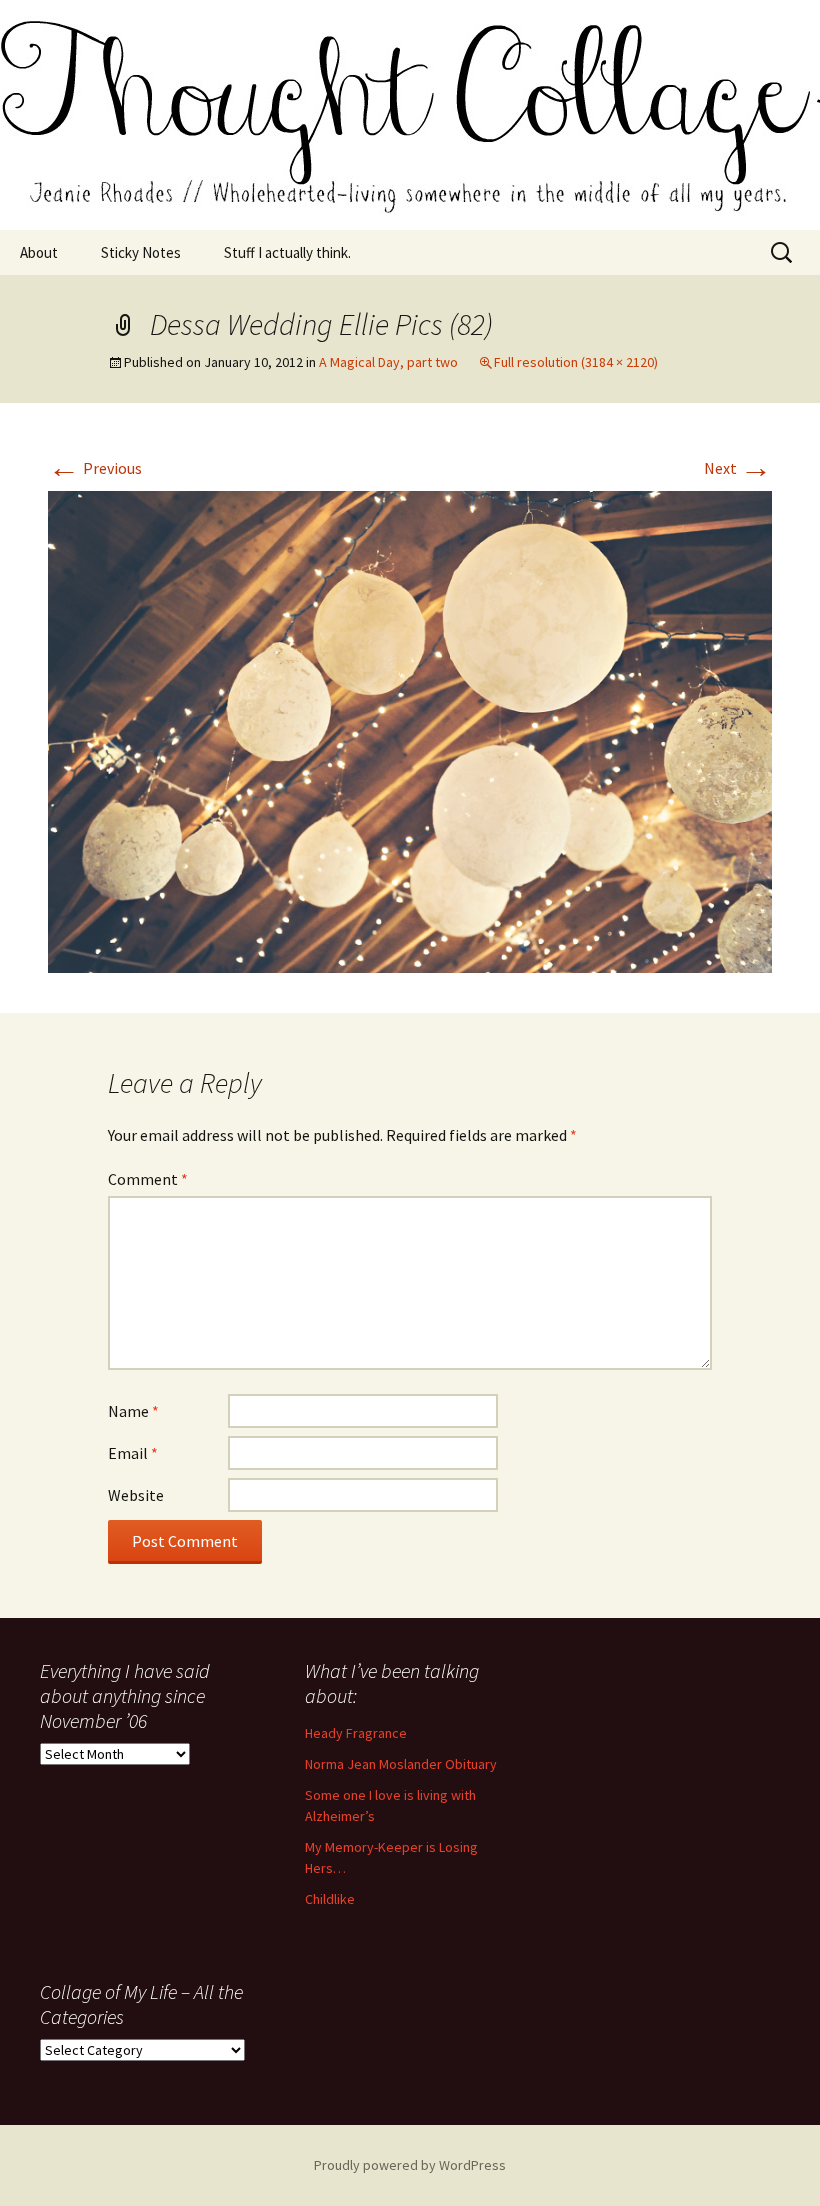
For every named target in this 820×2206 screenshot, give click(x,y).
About (39, 252)
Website (136, 1495)
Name (133, 1411)
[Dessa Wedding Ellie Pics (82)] (410, 730)
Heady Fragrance (356, 1733)
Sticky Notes (141, 252)
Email (133, 1453)
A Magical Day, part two (388, 362)
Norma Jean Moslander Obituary (401, 1764)
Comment (148, 1179)
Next (738, 468)
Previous (95, 468)
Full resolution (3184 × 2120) (576, 362)
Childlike (330, 1899)
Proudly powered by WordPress (410, 2165)
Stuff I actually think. (287, 252)
